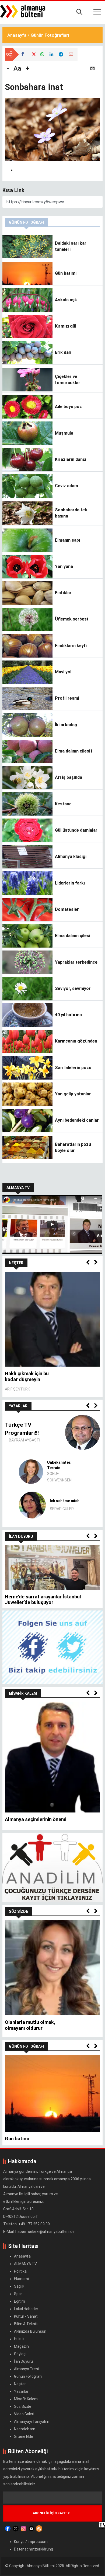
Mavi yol (63, 672)
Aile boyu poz (68, 407)
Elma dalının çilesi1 (74, 751)
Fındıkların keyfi (71, 646)
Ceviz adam (66, 486)
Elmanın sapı (67, 540)
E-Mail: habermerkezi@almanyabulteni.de (39, 2223)
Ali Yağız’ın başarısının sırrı (30, 1376)
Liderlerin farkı (70, 883)
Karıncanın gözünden (76, 1041)
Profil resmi (67, 698)
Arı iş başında (69, 777)
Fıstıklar (63, 593)
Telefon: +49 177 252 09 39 (27, 2215)
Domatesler (67, 909)
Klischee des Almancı (59, 1468)
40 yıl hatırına (68, 1015)
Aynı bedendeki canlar (77, 1120)
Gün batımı (66, 273)
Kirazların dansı (71, 459)
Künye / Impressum (31, 2533)
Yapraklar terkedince (76, 962)
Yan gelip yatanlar (73, 1094)
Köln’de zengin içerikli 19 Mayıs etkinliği (49, 1597)
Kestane (63, 804)
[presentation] (88, 1263)
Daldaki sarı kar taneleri (71, 246)
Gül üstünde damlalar (76, 830)
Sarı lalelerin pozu (73, 1068)
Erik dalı (63, 352)
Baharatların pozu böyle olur (73, 1147)
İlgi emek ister (21, 2018)
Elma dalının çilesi (73, 936)
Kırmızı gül (66, 326)
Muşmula (64, 433)
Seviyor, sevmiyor (73, 988)
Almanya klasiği (71, 856)
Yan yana (64, 566)
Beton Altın (60, 1501)
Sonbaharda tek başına (71, 513)
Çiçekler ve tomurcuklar (68, 379)
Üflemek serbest (72, 619)
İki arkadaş (66, 725)
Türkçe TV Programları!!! (22, 1429)
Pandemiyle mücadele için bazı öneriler (48, 1815)
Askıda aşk (66, 300)
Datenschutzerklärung (34, 2540)
